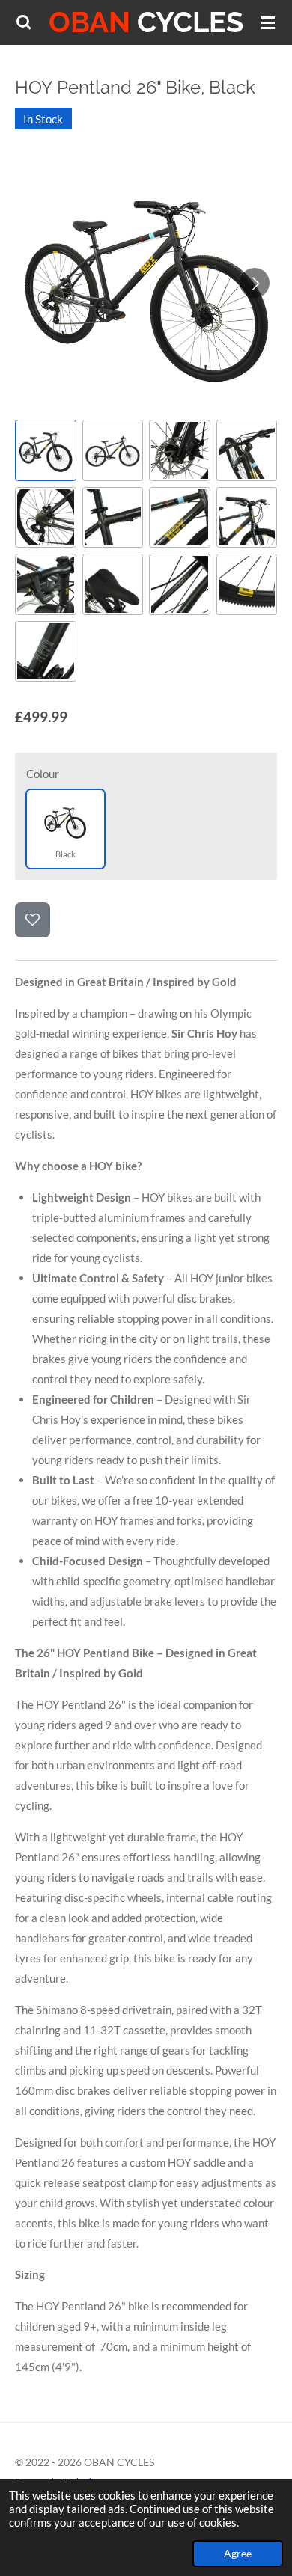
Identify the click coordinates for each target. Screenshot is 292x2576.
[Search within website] (24, 22)
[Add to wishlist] (33, 920)
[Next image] (255, 283)
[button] (46, 450)
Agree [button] (238, 2554)
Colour (43, 774)
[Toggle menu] (268, 22)
